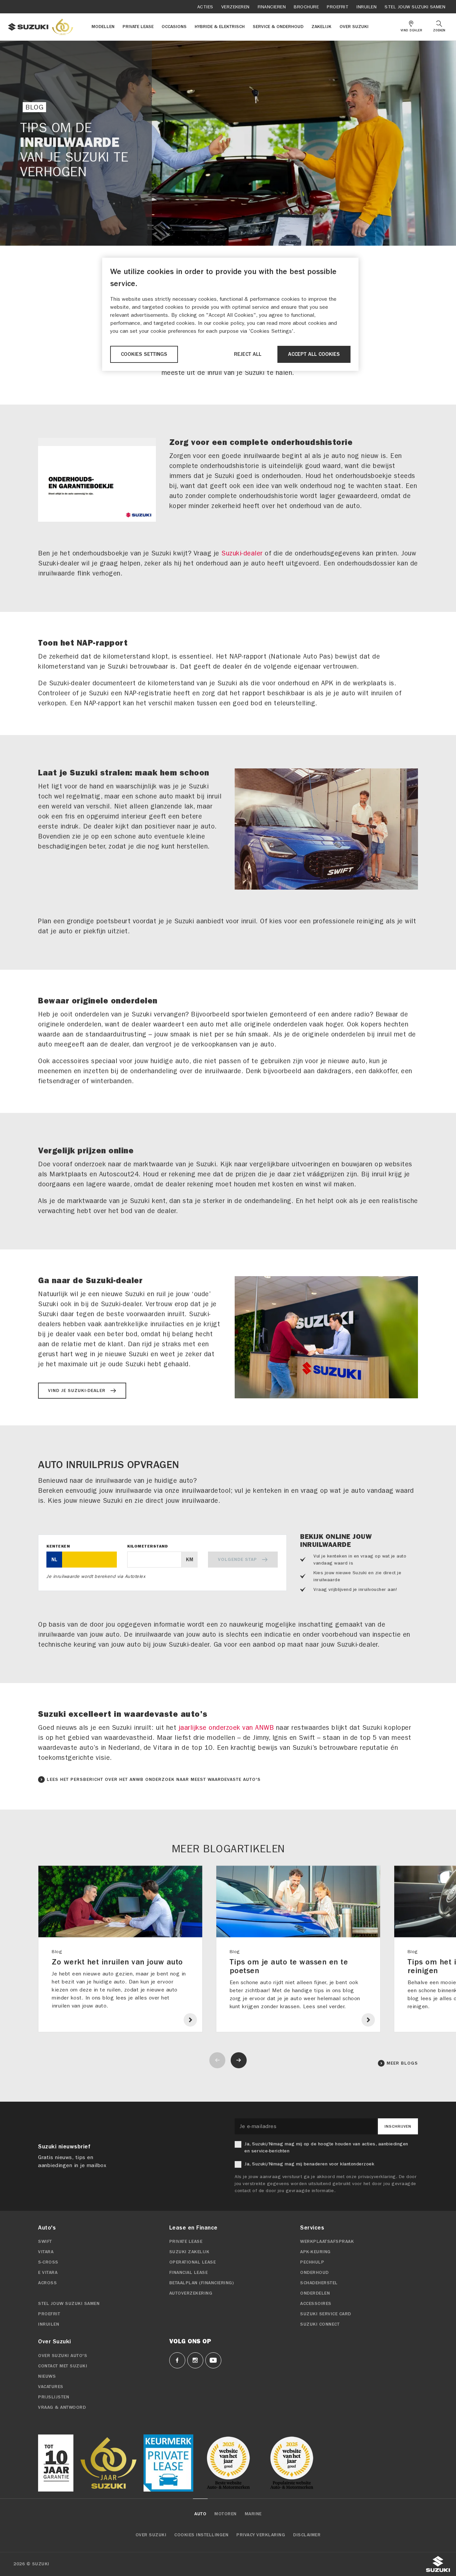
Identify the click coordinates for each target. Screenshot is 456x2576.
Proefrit (338, 7)
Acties (205, 7)
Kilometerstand (148, 1546)
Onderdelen (315, 2293)
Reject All (248, 354)
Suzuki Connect (320, 2324)
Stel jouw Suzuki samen (415, 7)
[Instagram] (195, 2360)
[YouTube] (213, 2360)
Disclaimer (307, 2535)
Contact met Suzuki (63, 2366)
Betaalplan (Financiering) (202, 2283)
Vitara (46, 2252)
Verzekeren (236, 7)
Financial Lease (189, 2273)
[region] (230, 314)
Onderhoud (314, 2273)
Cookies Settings (144, 354)
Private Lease (186, 2242)
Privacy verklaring (261, 2535)
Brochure (306, 7)
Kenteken (58, 1546)
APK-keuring (315, 2252)
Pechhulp (312, 2262)
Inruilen (367, 7)
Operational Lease (193, 2262)
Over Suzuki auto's (63, 2356)
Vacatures (51, 2387)
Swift (45, 2242)
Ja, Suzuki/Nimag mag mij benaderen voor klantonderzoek (309, 2164)
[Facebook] (177, 2360)
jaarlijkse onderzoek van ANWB (226, 1728)
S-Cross (48, 2262)
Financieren (272, 7)
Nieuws (47, 2376)
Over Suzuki (151, 2535)
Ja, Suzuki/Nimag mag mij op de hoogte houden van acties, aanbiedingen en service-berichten (326, 2147)
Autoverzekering (191, 2293)
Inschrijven (398, 2126)
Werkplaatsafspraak (327, 2242)
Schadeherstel (319, 2283)
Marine (253, 2514)
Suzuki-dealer (242, 553)
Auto (200, 2514)
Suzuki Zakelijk (189, 2252)
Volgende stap (238, 1560)
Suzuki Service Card (326, 2314)
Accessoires (316, 2304)
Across (47, 2283)
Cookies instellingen (201, 2535)
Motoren (225, 2514)
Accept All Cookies (314, 354)
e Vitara (48, 2273)
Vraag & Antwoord (62, 2407)
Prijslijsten (54, 2397)
